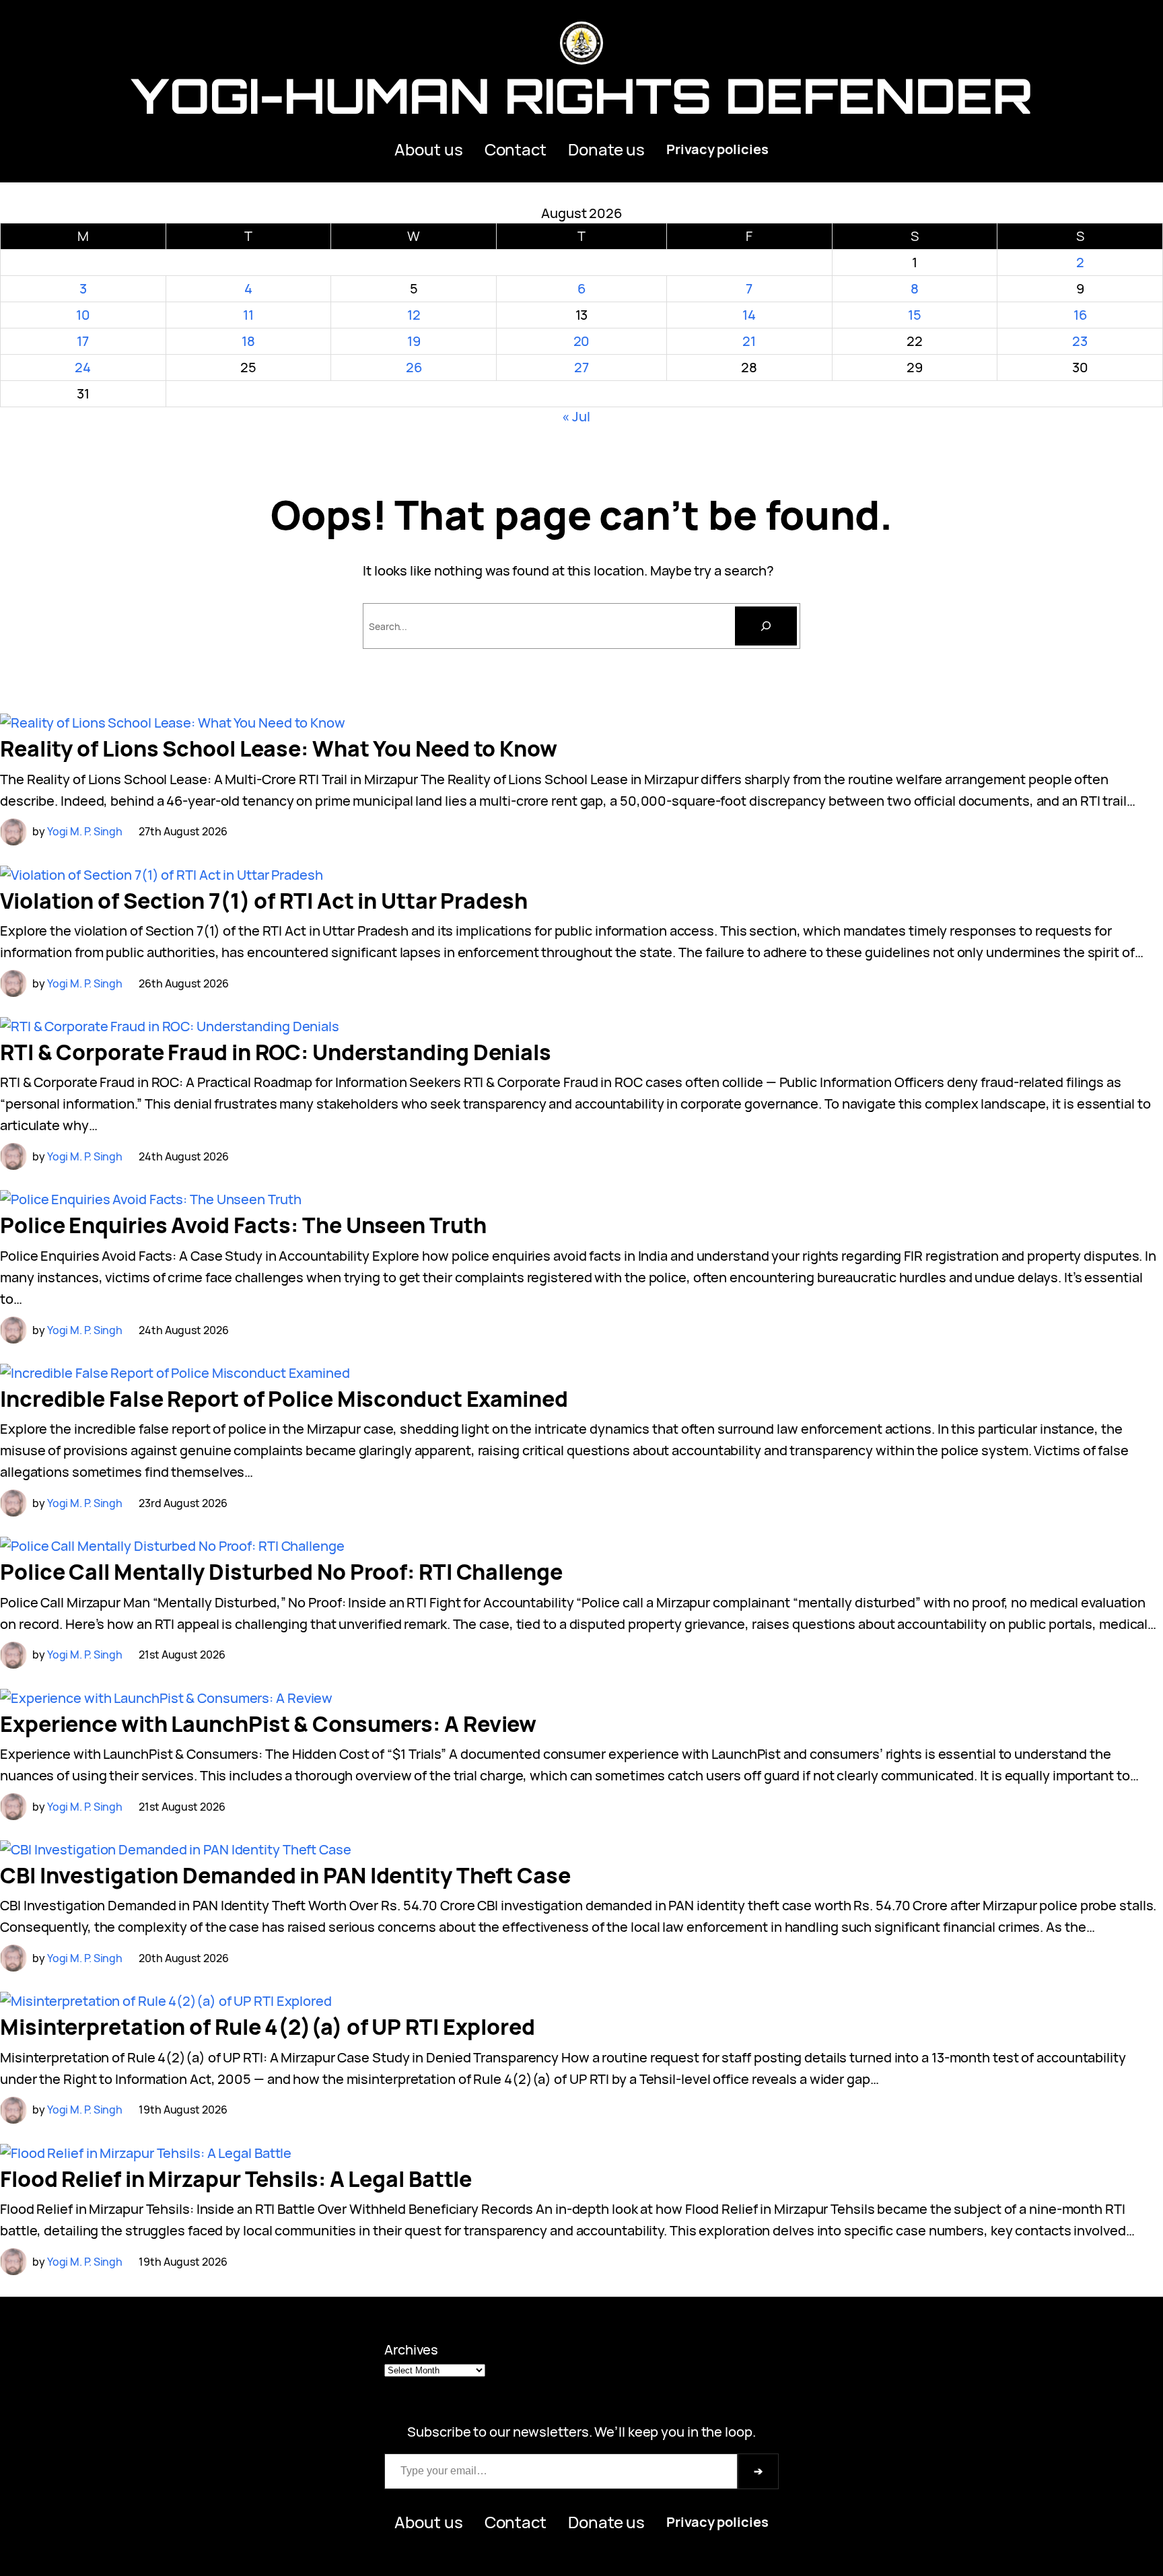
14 (749, 315)
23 (1080, 341)
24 (83, 367)
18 (248, 341)
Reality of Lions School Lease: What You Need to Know (279, 749)
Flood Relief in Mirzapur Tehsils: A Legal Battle (236, 2179)
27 (581, 367)
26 (414, 367)
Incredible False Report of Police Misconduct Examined (284, 1399)
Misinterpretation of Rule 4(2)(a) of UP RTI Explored (268, 2027)
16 (1080, 315)
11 (248, 315)
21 (749, 341)
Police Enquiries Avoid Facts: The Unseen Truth (243, 1225)
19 (414, 341)
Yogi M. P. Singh (85, 831)
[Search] (766, 626)
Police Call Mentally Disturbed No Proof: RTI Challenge (281, 1572)
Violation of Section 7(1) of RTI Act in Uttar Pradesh (264, 901)
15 (915, 315)
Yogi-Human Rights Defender (581, 95)
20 (582, 341)
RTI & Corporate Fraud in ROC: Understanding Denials (276, 1052)
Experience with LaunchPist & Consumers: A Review (268, 1724)
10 (83, 315)
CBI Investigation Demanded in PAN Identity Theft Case (285, 1875)
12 (414, 315)
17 (83, 341)
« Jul (576, 416)
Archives (411, 2349)
